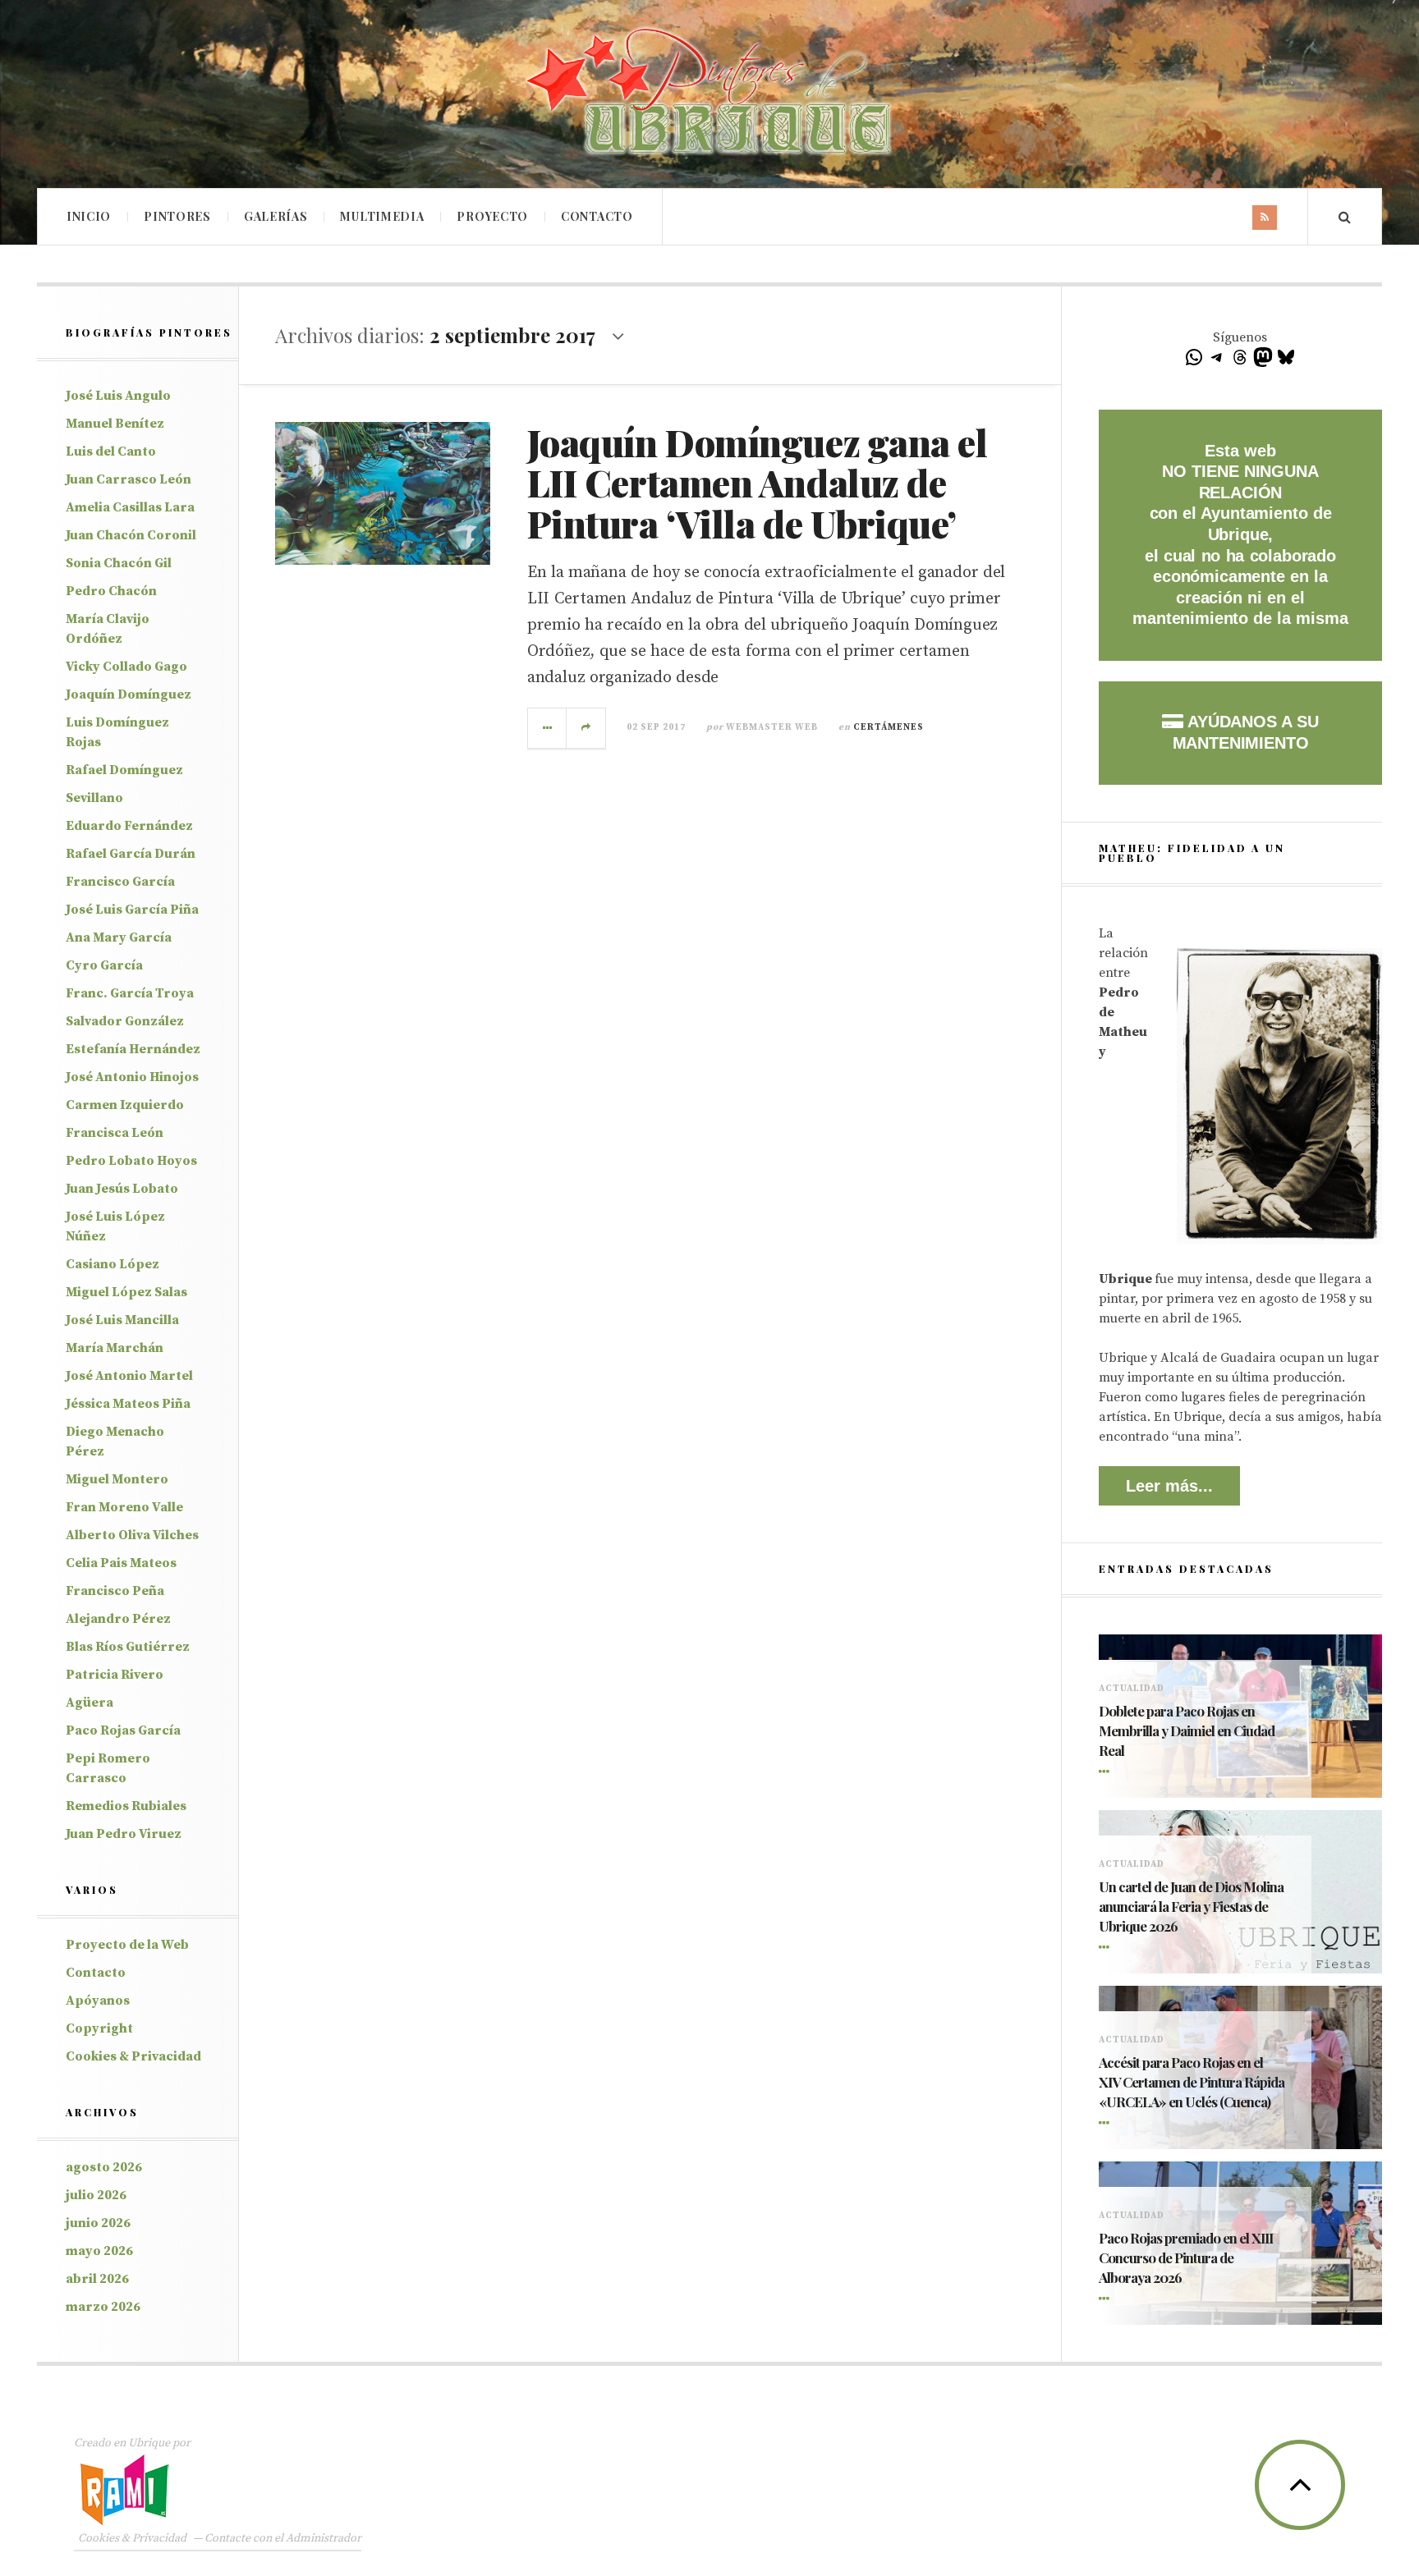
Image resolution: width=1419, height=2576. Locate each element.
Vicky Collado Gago (126, 667)
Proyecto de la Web (127, 1945)
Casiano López (113, 1264)
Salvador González (125, 1021)
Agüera (90, 1703)
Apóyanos (98, 2001)
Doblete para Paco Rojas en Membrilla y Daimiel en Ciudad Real (1187, 1730)
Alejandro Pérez (118, 1619)
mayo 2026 (99, 2251)
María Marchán (115, 1348)
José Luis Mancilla (122, 1320)
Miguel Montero (117, 1479)
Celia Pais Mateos (121, 1563)
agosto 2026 (104, 2167)
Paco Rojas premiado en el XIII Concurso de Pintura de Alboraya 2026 (1186, 2257)
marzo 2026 (103, 2307)
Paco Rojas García (123, 1730)
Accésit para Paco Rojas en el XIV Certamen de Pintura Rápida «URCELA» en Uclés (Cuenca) (1192, 2082)
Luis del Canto (111, 451)
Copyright (99, 2028)
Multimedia (382, 216)
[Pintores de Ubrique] (709, 92)
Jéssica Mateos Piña (128, 1404)
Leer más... (1169, 1486)
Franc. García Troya (130, 993)
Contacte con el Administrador (283, 2538)
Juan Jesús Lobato (122, 1189)
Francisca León (115, 1133)
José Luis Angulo (118, 396)
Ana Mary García (119, 937)
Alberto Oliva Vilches (132, 1535)
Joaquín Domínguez (129, 694)
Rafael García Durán (131, 854)
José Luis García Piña (132, 910)
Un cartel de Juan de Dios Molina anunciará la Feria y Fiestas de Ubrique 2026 (1191, 1906)
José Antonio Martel (129, 1376)
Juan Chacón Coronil (131, 535)
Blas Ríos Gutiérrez (128, 1647)
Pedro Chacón (111, 591)
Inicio (89, 216)
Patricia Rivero (115, 1675)
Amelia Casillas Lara (130, 507)
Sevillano (94, 798)
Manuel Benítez (115, 424)
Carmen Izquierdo (125, 1105)
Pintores (177, 216)
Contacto (597, 216)
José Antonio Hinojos (132, 1077)
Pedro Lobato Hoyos (131, 1161)
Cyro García (104, 965)
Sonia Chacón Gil (119, 563)
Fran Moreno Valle (124, 1507)
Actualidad (1132, 1689)
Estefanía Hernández (133, 1049)
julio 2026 (96, 2195)
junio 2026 (98, 2223)
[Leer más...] (548, 728)
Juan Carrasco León (129, 479)
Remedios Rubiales (126, 1806)
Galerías (276, 216)
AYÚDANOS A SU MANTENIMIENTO (1246, 732)
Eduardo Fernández (129, 826)
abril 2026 (97, 2279)
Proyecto (492, 216)
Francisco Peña (115, 1591)
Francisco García (120, 882)
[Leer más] (1107, 1773)
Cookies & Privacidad (133, 2056)
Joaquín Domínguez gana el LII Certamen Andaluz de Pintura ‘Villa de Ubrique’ (758, 482)
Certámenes (889, 727)
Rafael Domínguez (124, 770)
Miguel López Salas (126, 1292)
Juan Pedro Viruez (124, 1834)
